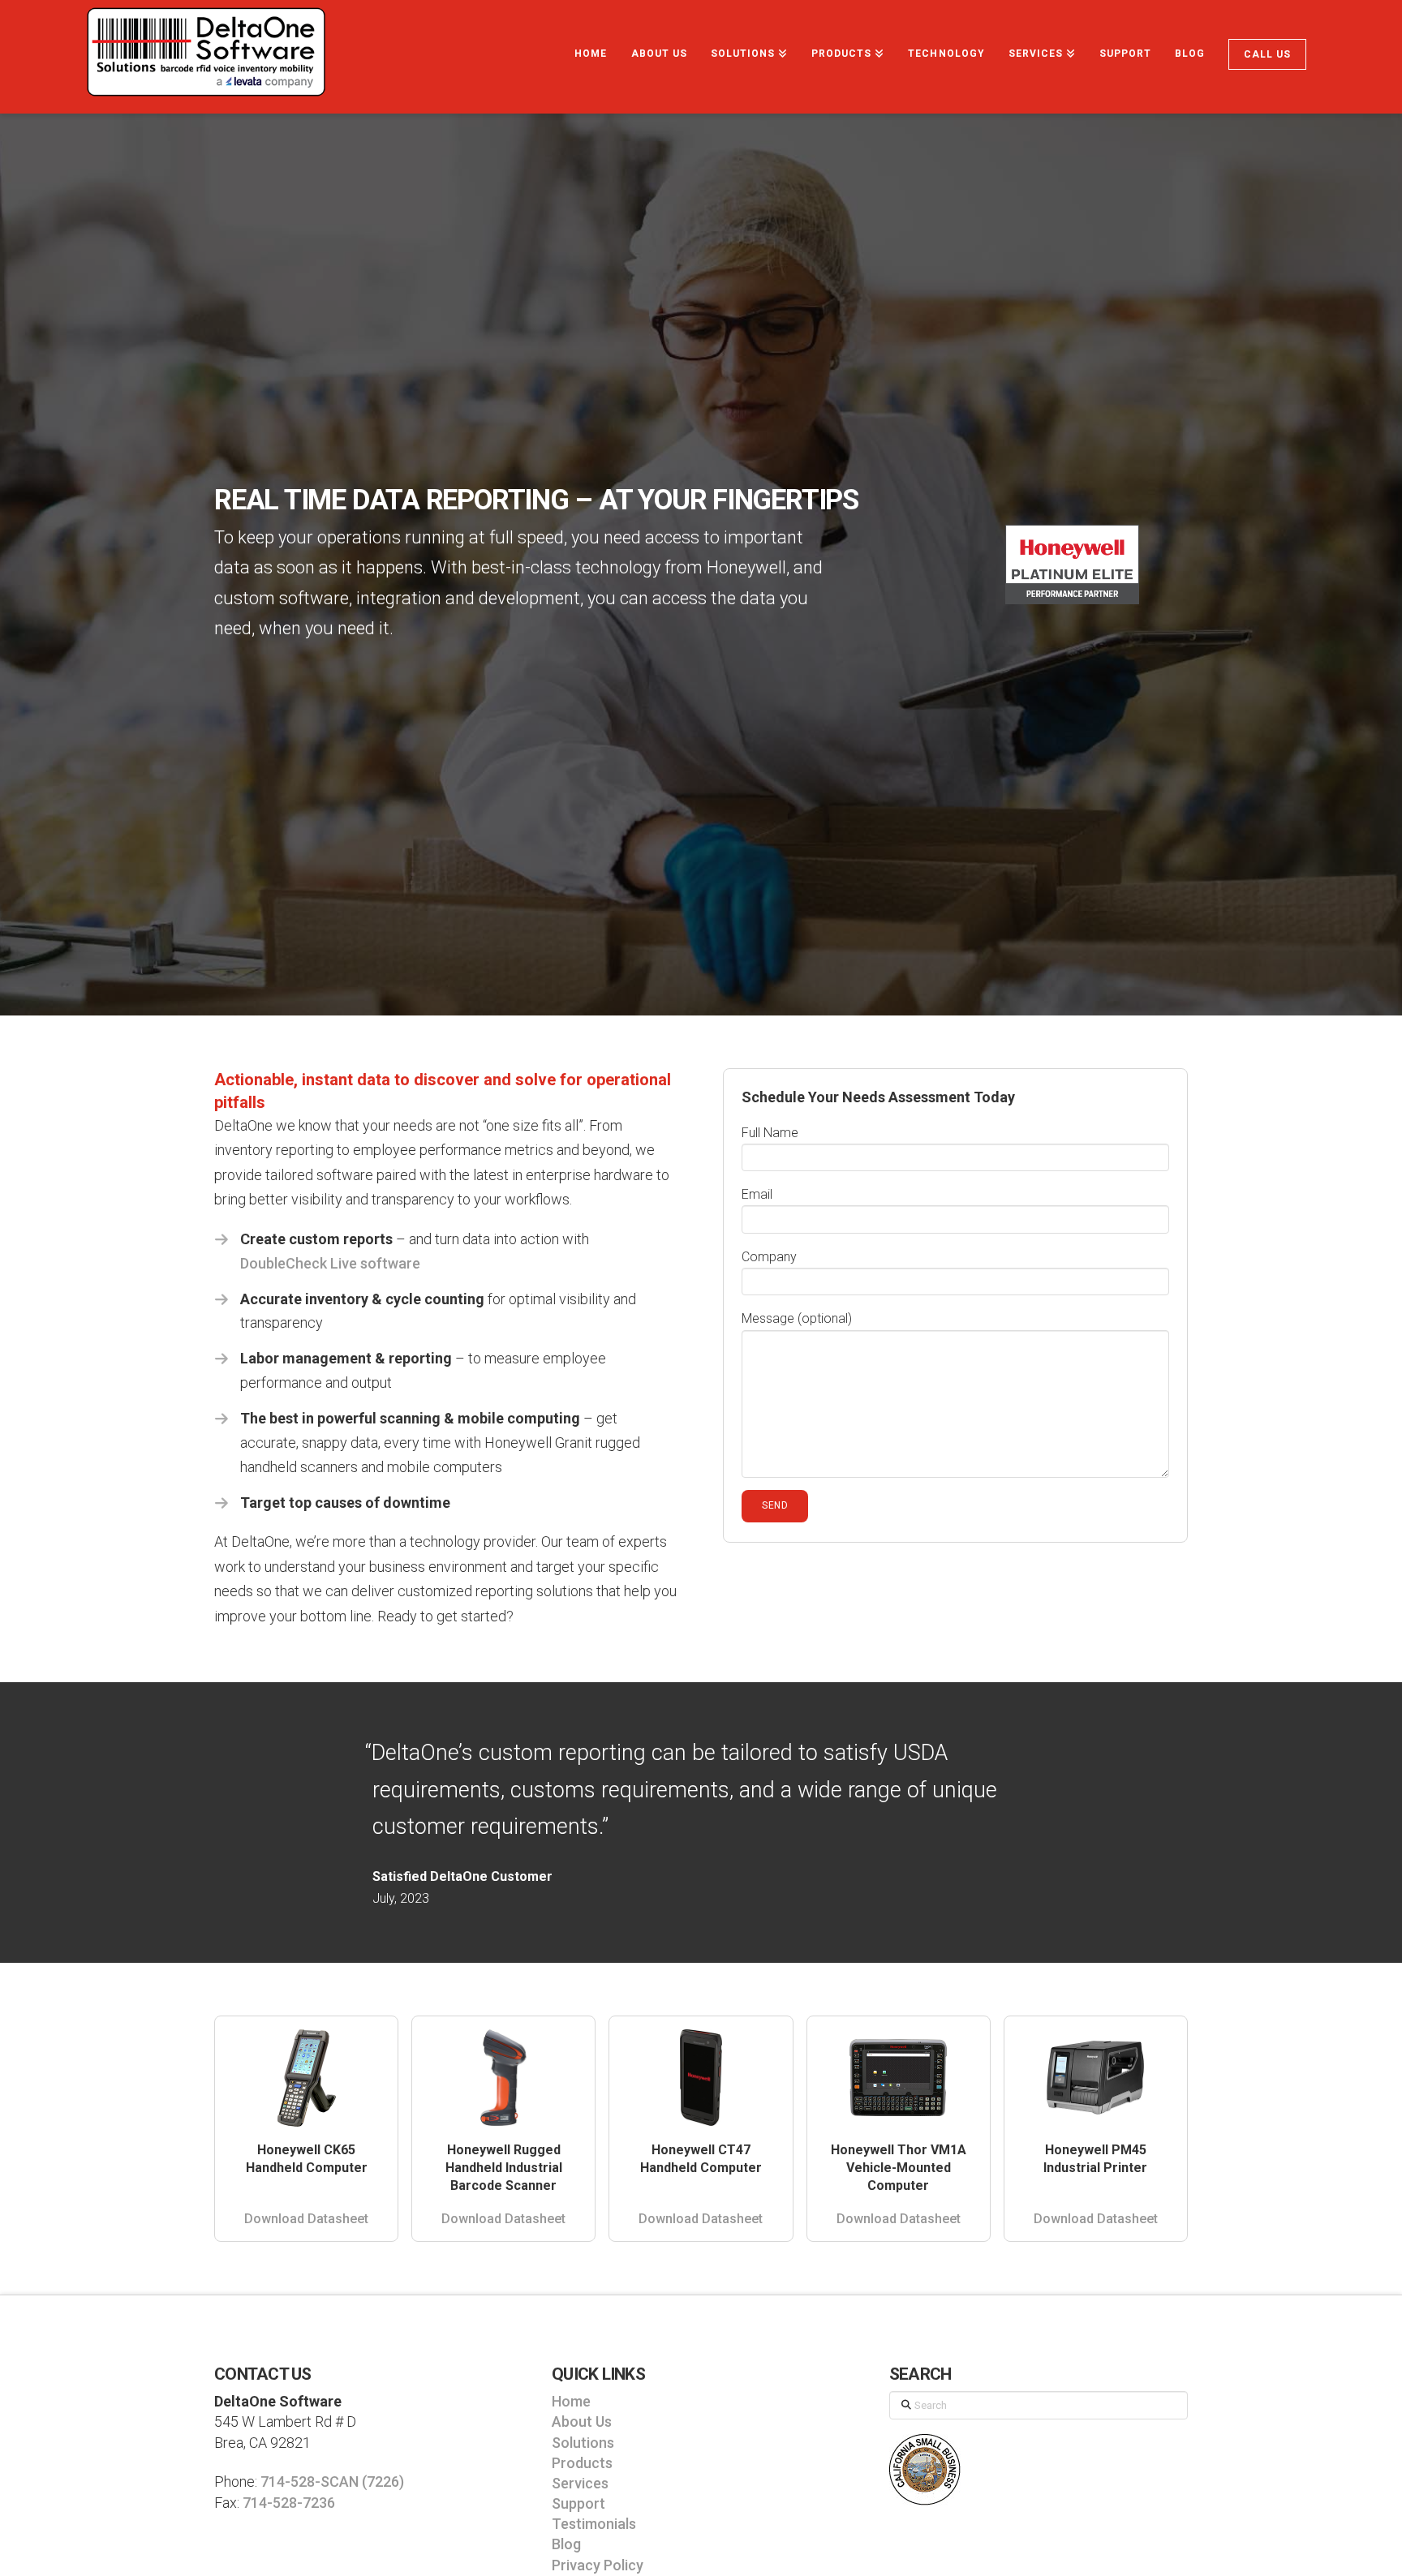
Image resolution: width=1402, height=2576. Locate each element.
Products (582, 2463)
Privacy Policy (598, 2565)
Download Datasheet (306, 2219)
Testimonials (594, 2524)
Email (757, 1194)
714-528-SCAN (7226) (332, 2482)
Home (571, 2401)
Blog (566, 2544)
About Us (582, 2421)
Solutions (583, 2443)
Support (578, 2503)
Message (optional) (797, 1318)
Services (580, 2483)
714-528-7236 (289, 2503)
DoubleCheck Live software (330, 1263)
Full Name (770, 1133)
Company (769, 1257)
